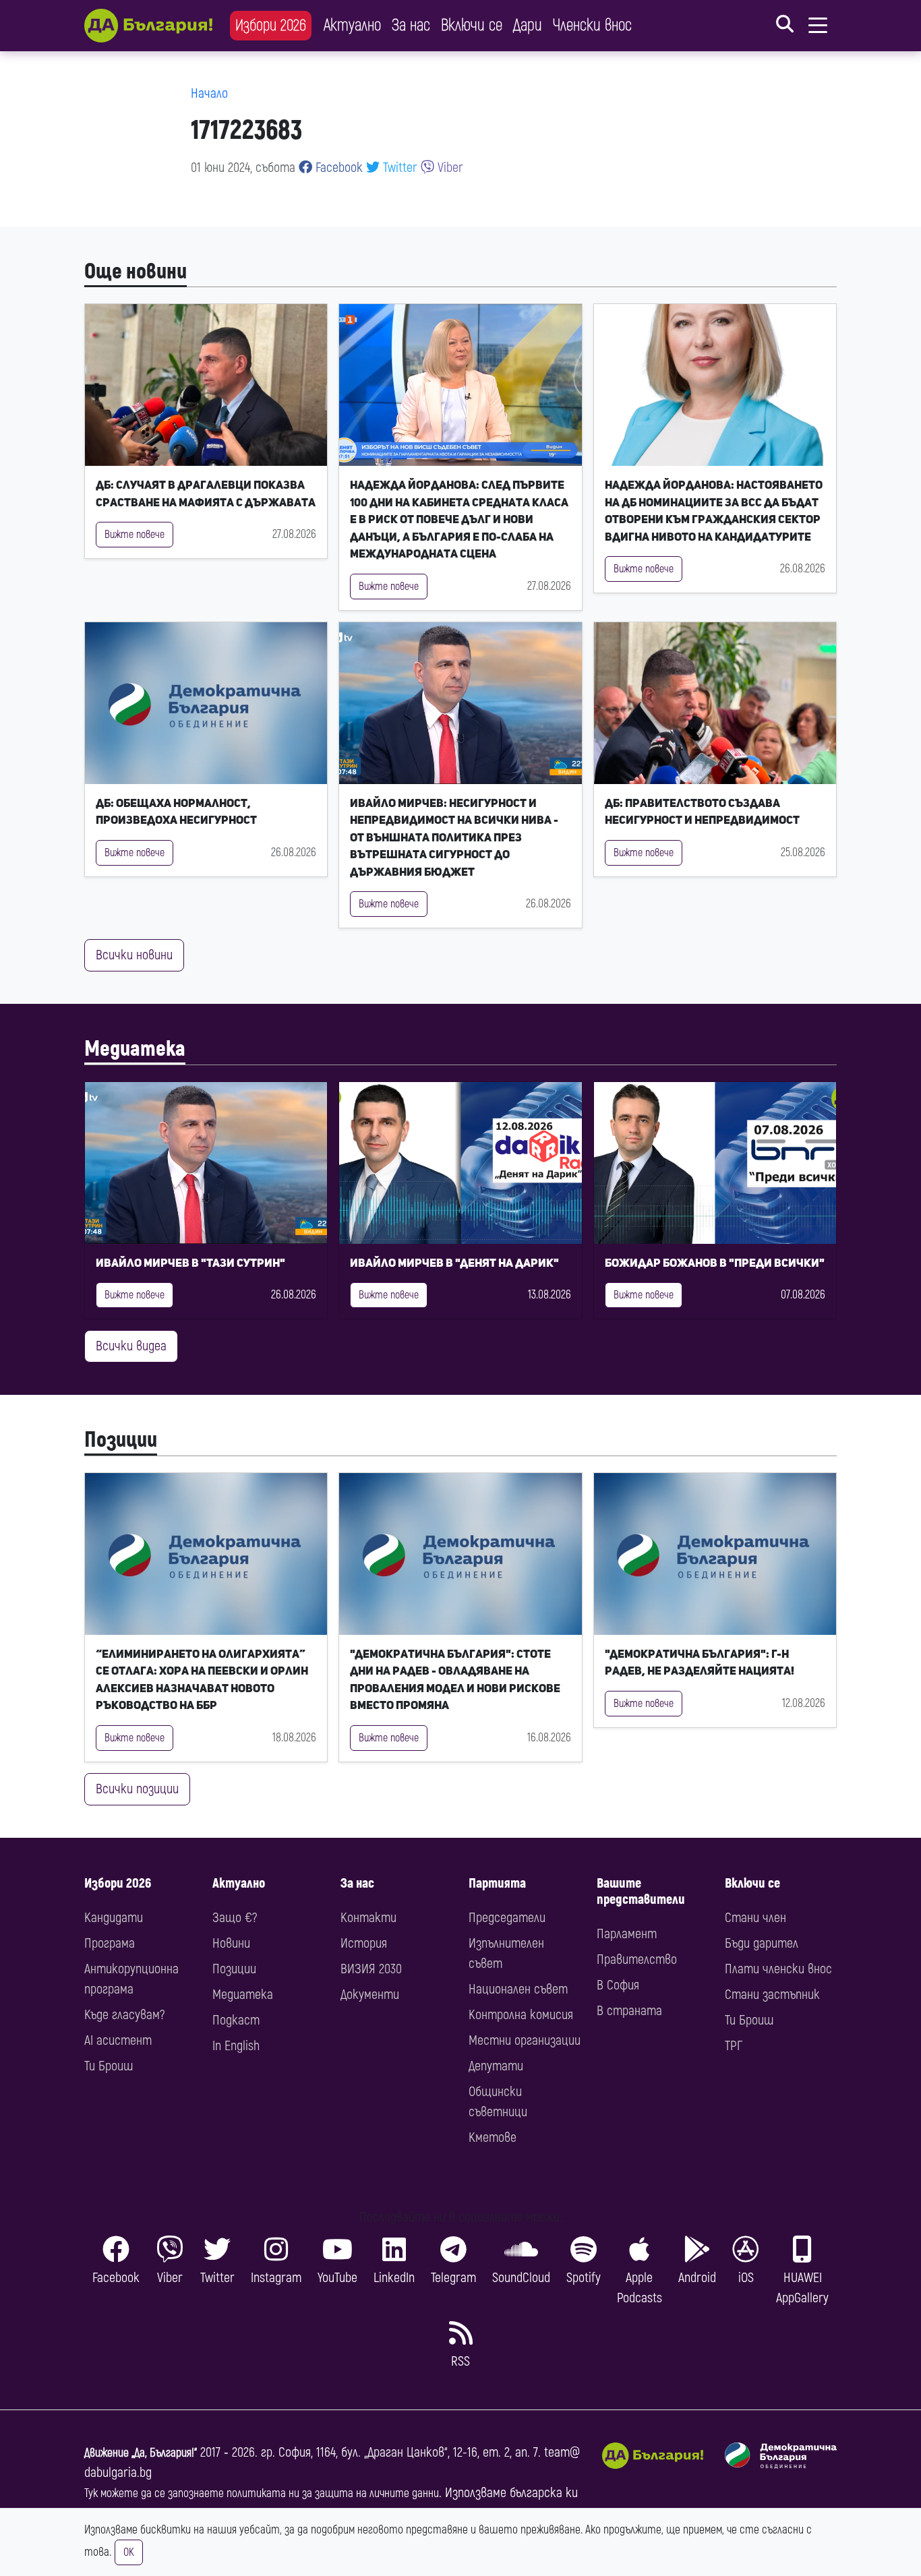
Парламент (627, 1934)
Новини (231, 1943)
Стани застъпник (772, 1995)
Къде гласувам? (124, 2015)
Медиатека (135, 1049)
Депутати (496, 2066)
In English (236, 2046)
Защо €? (235, 1918)
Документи (370, 1995)
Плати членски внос (778, 1969)
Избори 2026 (271, 25)
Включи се (472, 25)
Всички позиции (137, 1789)
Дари (528, 25)
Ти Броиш (109, 2066)
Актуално (352, 25)
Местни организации (525, 2040)
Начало (209, 93)
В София (618, 1985)
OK (129, 2552)
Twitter (398, 168)
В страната (629, 2011)
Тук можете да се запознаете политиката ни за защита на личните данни (262, 2493)
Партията (497, 1883)
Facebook (337, 168)
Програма (110, 1943)
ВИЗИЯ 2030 (371, 1969)
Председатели (507, 1918)
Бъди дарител (762, 1943)
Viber (449, 168)
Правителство (637, 1959)
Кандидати (114, 1918)
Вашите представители (641, 1891)
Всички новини (134, 955)
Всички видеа (131, 1346)
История (364, 1943)
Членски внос (592, 25)
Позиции (121, 1440)
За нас (411, 25)
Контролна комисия (521, 2015)
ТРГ (734, 2046)
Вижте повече (135, 535)
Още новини (136, 272)
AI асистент (118, 2040)
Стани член (755, 1918)
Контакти (368, 1918)
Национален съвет (518, 1989)
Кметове (493, 2137)
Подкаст (236, 2020)
